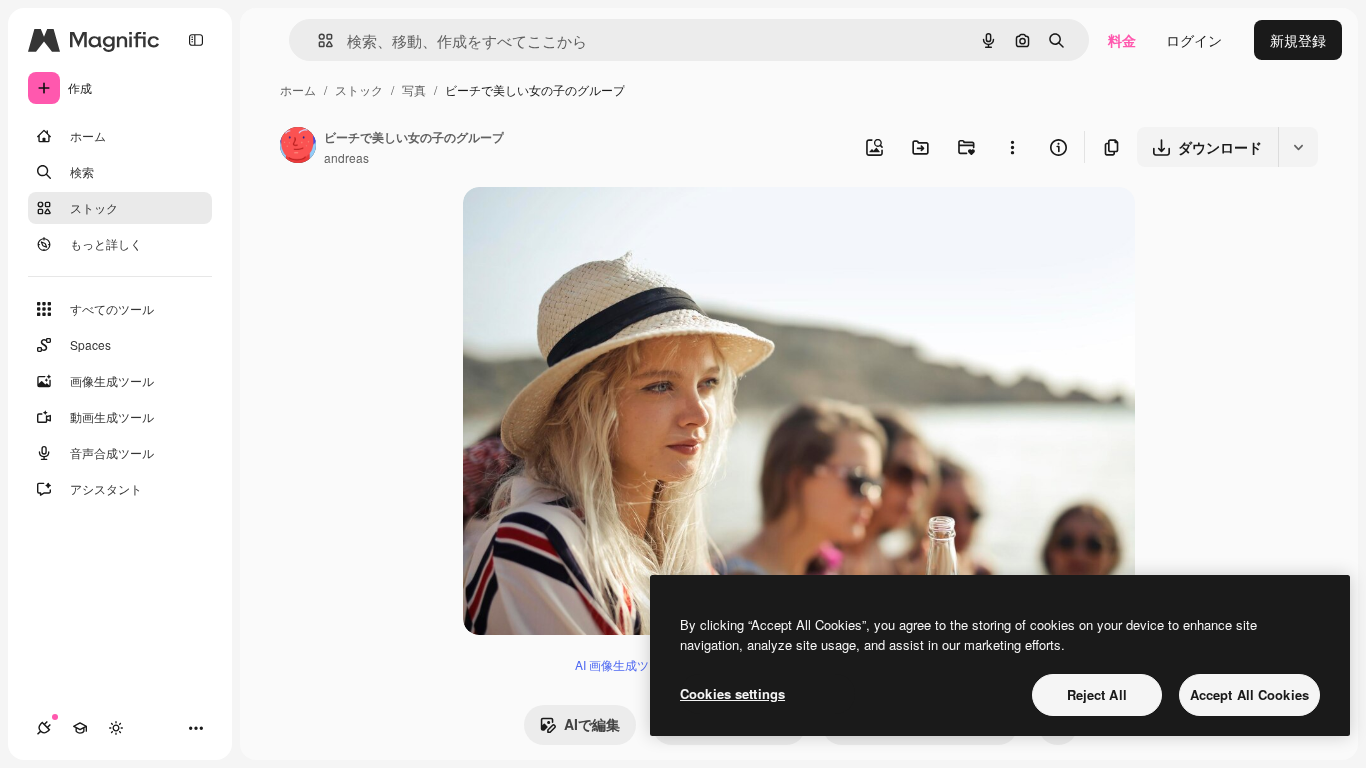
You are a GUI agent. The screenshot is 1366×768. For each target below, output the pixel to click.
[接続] (44, 728)
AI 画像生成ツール (624, 664)
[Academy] (80, 728)
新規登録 (1298, 40)
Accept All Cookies (1249, 694)
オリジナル (600, 225)
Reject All (1097, 694)
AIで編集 (592, 724)
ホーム (298, 89)
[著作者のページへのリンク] (298, 147)
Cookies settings (732, 693)
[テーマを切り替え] (116, 728)
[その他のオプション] (1012, 147)
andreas (346, 157)
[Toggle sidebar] (196, 40)
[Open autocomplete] (317, 40)
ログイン (1194, 40)
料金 (1122, 40)
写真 (414, 89)
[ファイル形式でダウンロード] (1298, 147)
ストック (359, 89)
